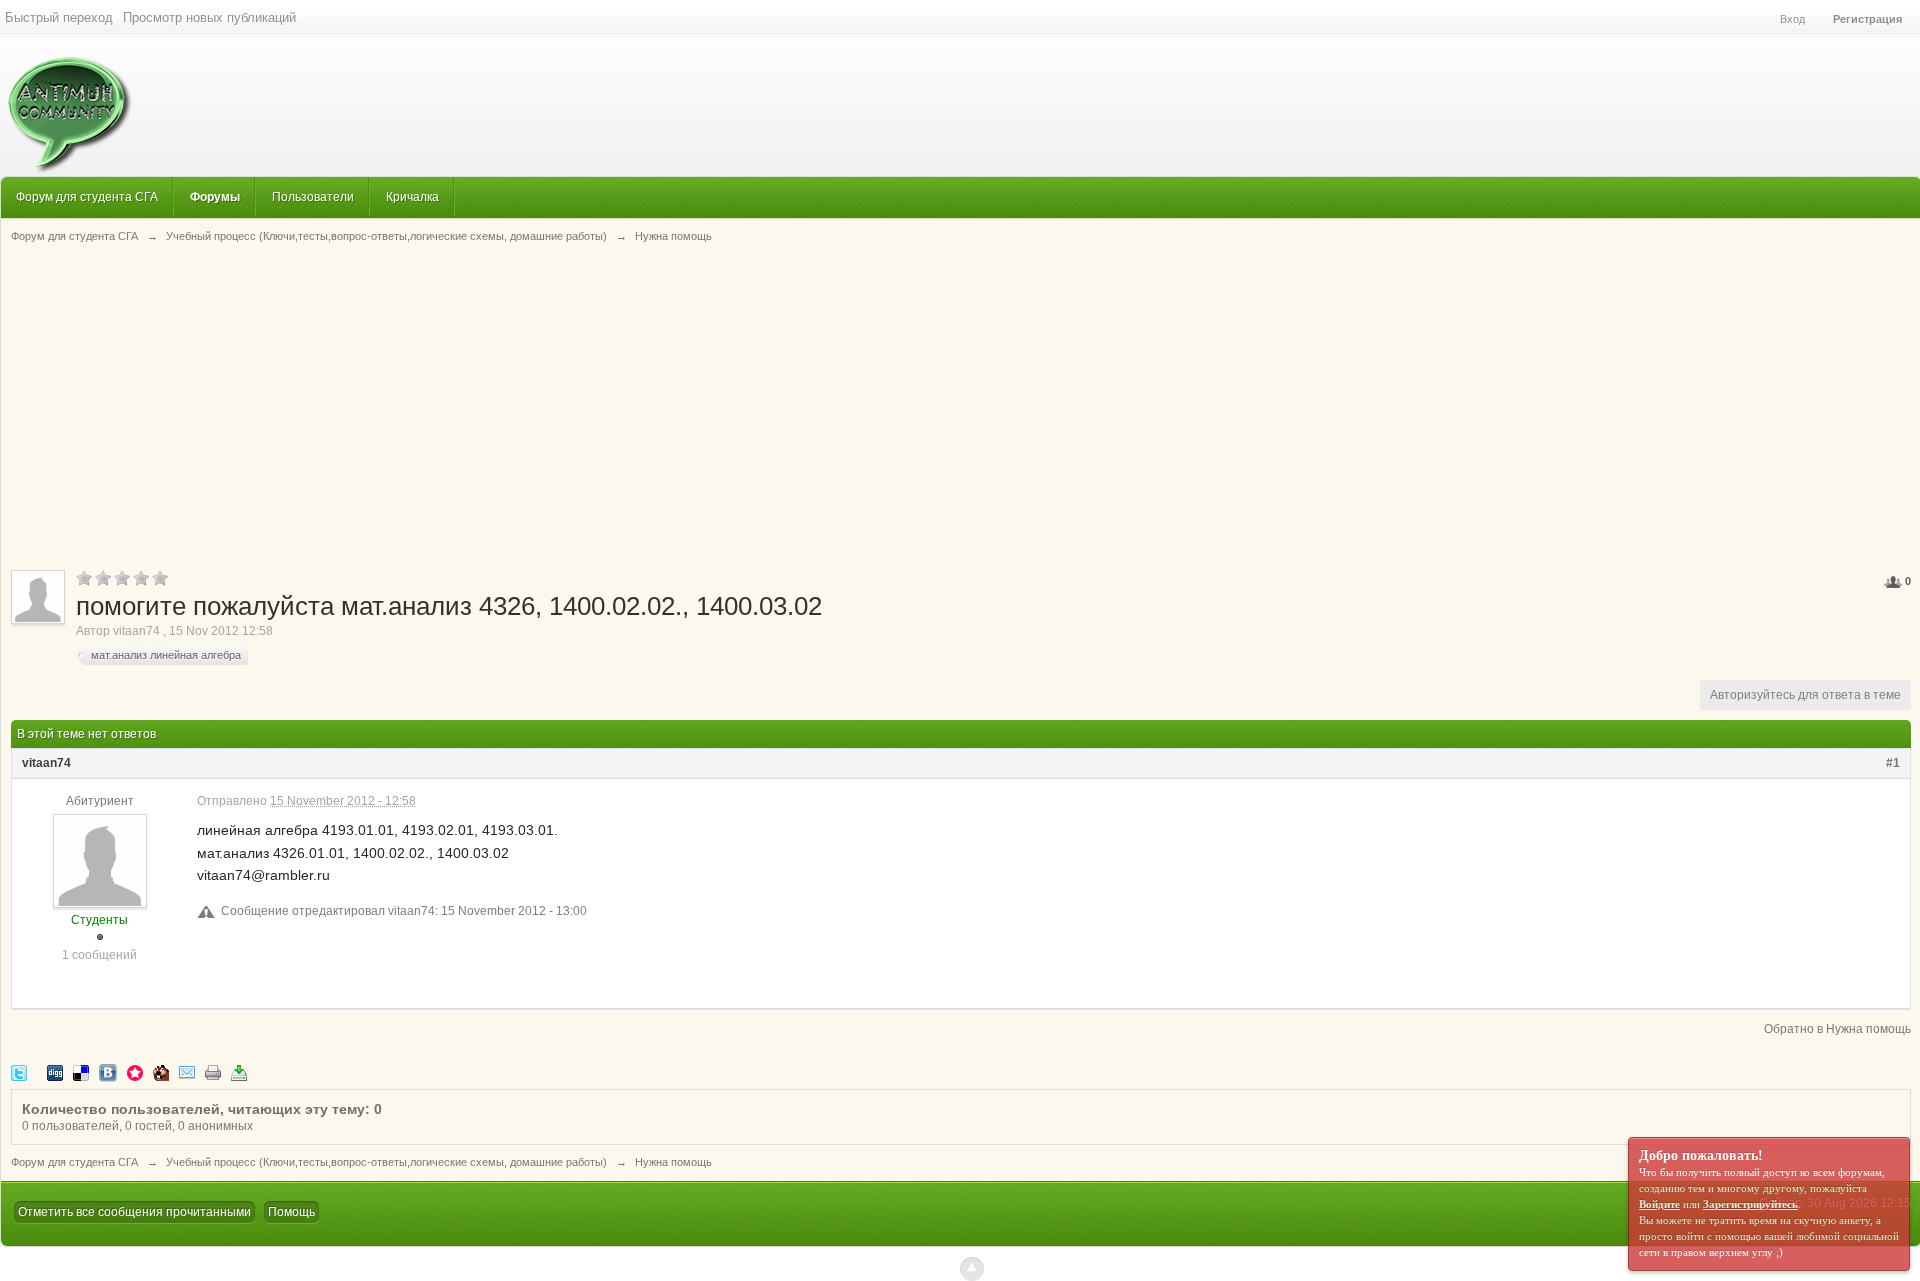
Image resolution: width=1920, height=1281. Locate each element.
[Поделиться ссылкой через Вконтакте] (108, 1071)
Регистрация (1867, 19)
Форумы (215, 196)
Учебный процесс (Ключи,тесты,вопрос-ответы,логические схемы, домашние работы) (386, 1162)
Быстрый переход (59, 17)
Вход (1792, 19)
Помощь (291, 1212)
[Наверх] (972, 1269)
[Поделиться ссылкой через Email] (187, 1071)
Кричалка (412, 196)
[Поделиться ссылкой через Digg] (55, 1071)
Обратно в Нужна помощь (1837, 1029)
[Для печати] (213, 1071)
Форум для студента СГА (87, 196)
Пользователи (313, 196)
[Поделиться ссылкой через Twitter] (19, 1071)
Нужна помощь (673, 1162)
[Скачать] (239, 1071)
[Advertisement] (961, 405)
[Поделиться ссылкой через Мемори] (135, 1071)
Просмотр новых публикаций (209, 17)
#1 (1893, 763)
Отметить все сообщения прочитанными (134, 1212)
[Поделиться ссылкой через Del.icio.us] (81, 1071)
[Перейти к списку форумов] (66, 104)
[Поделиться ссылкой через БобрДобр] (161, 1071)
